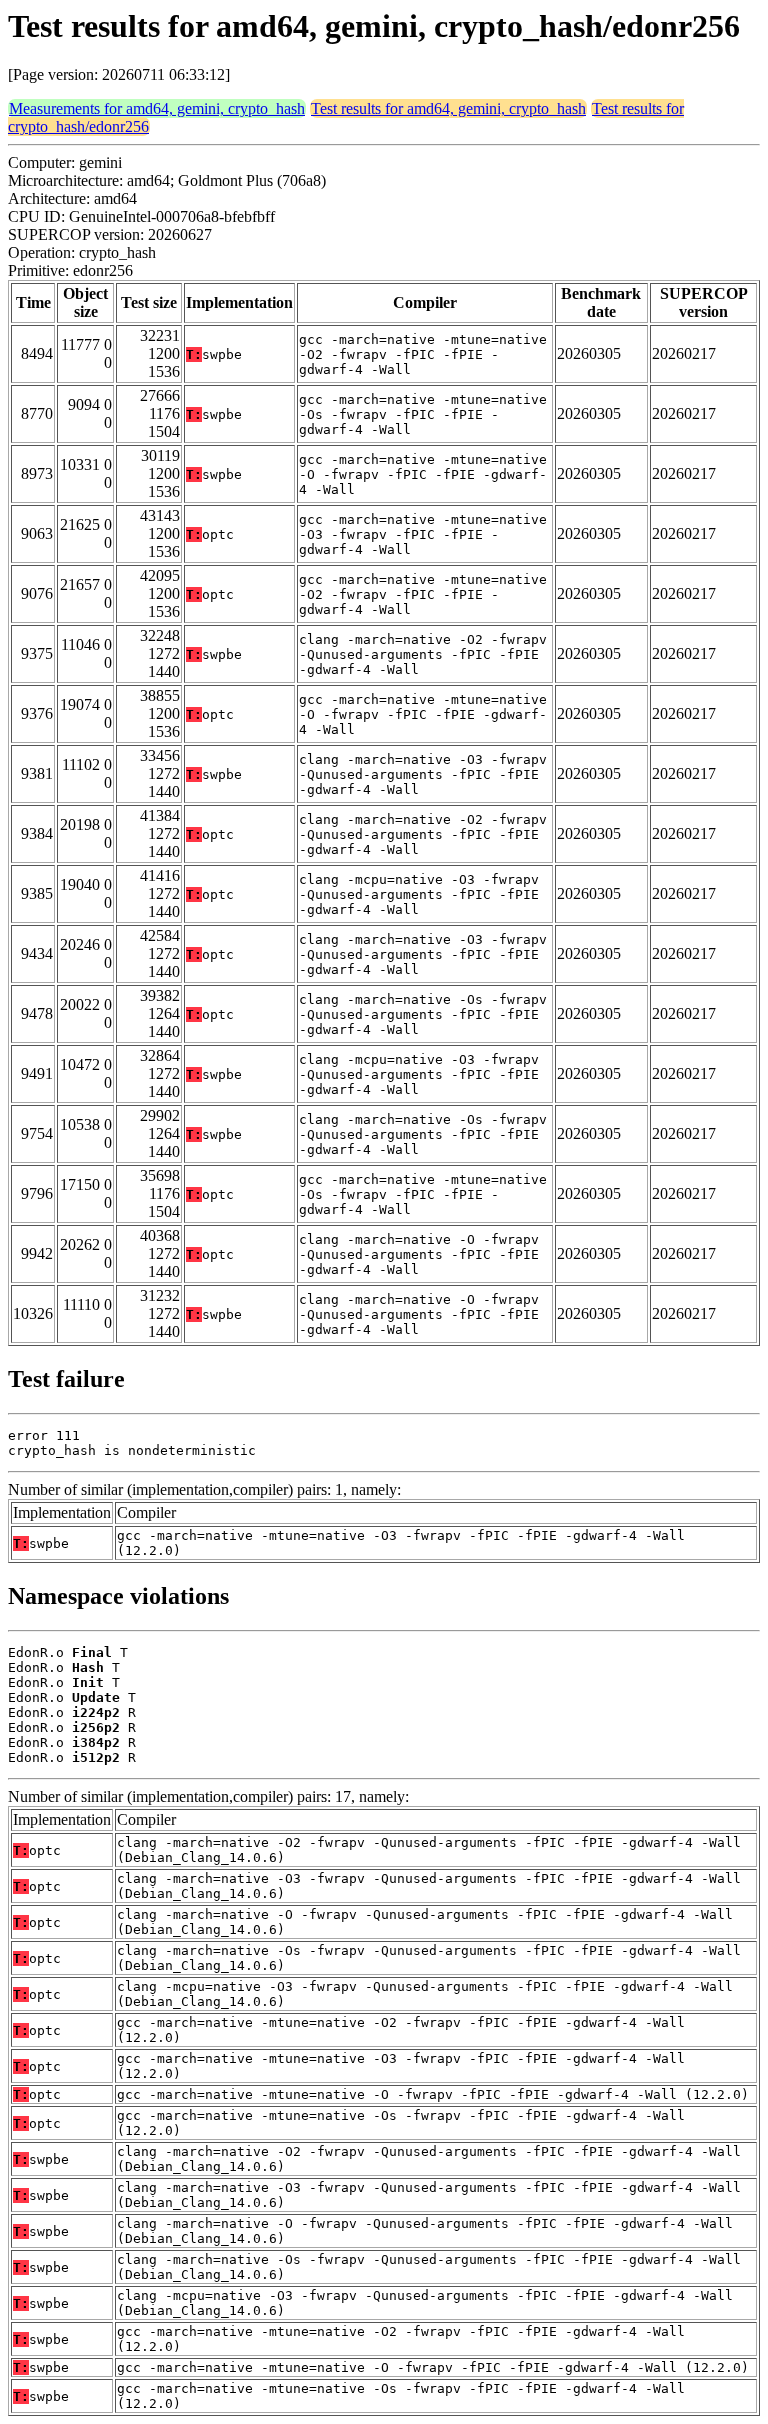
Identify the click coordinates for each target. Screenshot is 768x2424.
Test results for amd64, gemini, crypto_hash (448, 108)
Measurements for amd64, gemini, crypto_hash (157, 108)
